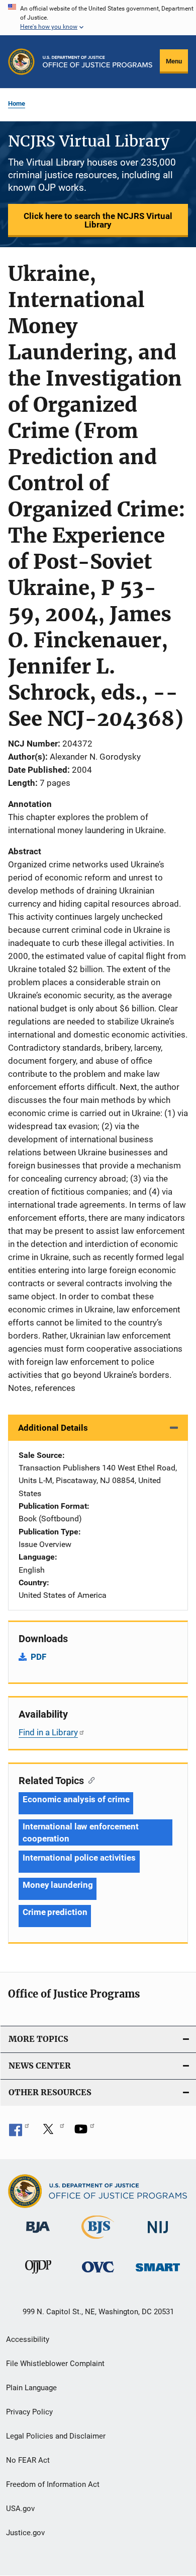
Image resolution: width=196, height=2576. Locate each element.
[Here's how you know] (98, 18)
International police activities (79, 1858)
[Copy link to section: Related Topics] (89, 1780)
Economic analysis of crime (76, 1799)
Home (17, 103)
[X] (52, 2132)
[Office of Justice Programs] (21, 62)
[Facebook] (19, 2132)
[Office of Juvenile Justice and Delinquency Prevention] (38, 2275)
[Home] (97, 62)
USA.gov (20, 2509)
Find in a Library (48, 1732)
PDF (38, 1657)
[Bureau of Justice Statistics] (98, 2241)
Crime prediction (55, 1912)
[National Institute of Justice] (158, 2235)
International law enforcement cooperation (81, 1832)
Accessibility (28, 2339)
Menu (174, 61)
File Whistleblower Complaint (55, 2364)
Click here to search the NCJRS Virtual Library (98, 220)
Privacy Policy (29, 2412)
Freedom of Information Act (53, 2484)
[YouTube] (84, 2132)
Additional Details (53, 1428)
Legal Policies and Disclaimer (56, 2436)
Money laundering (58, 1885)
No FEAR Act (28, 2460)
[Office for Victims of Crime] (98, 2274)
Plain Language (31, 2388)
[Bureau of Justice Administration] (38, 2235)
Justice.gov (25, 2533)
